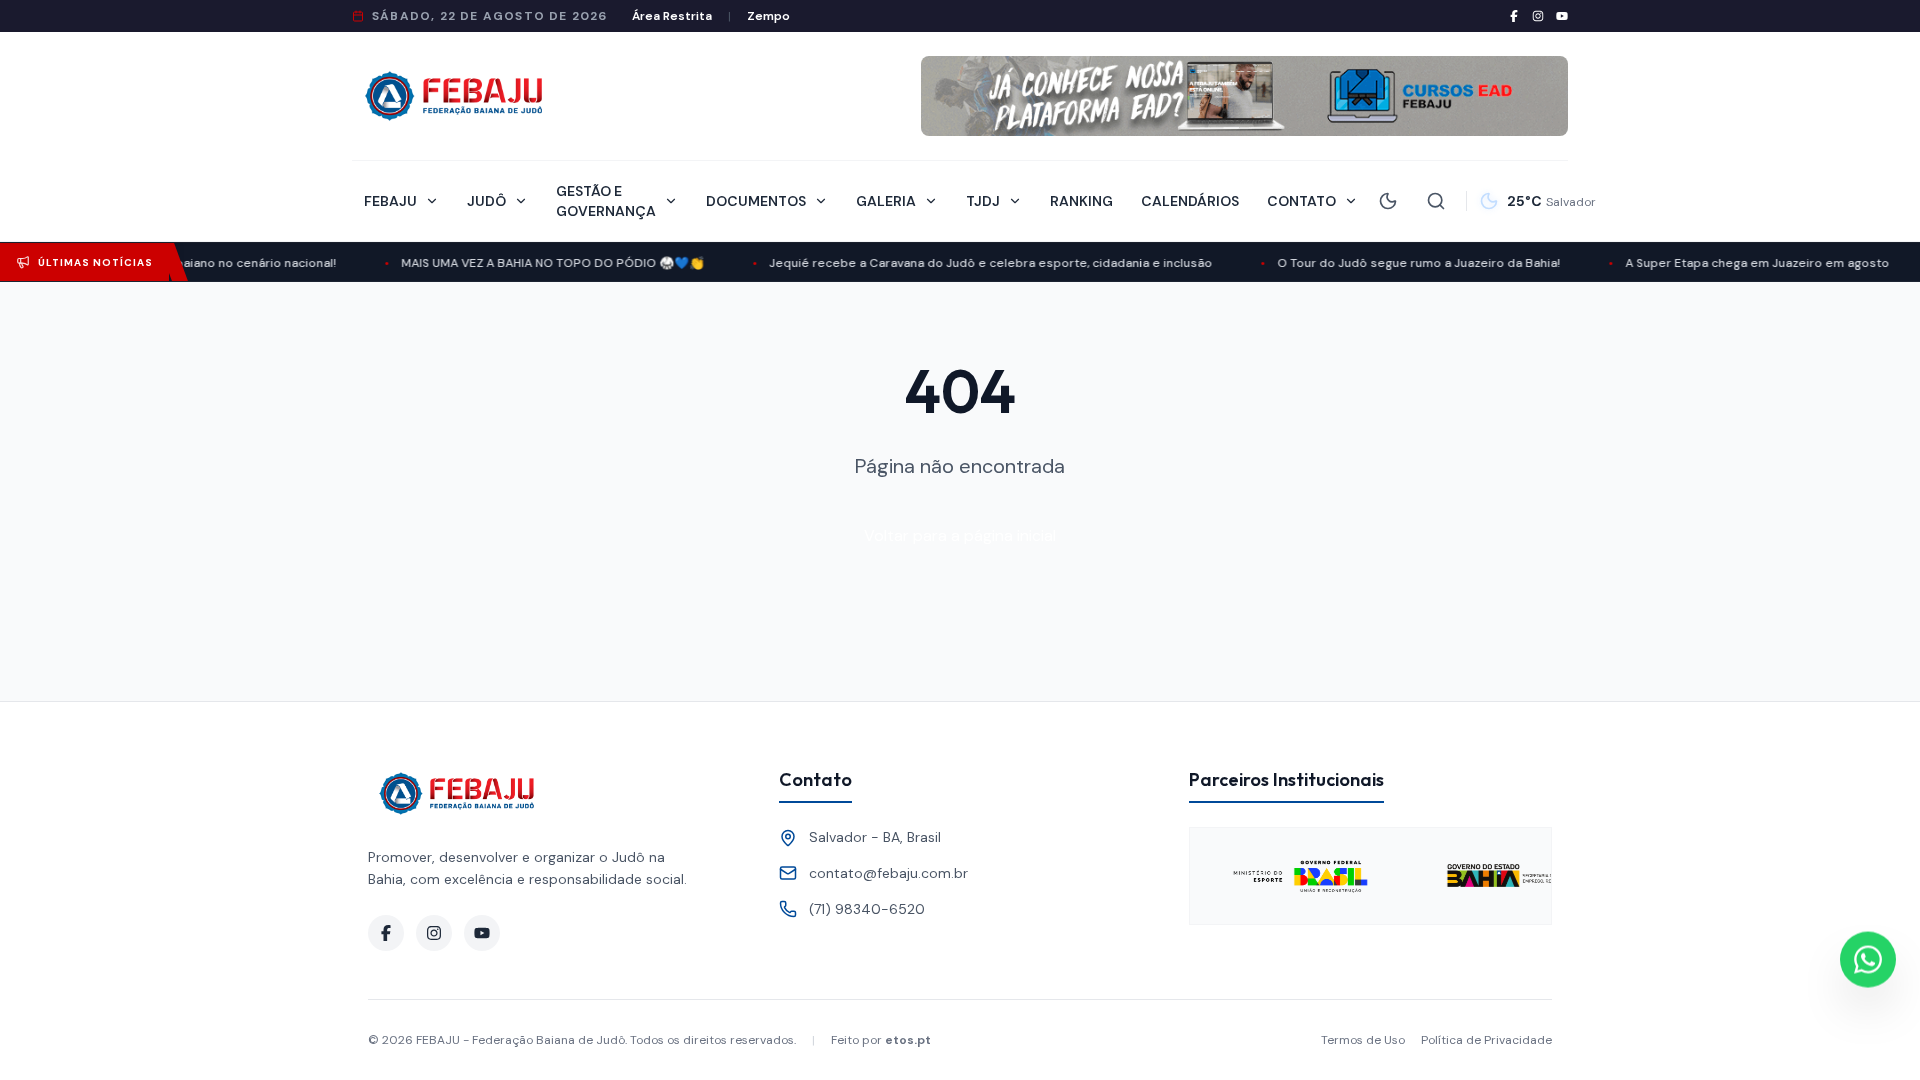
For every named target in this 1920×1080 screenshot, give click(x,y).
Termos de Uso (1363, 1040)
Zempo (768, 16)
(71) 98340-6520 (867, 909)
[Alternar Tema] (1388, 201)
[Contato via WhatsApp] (1868, 959)
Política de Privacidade (1486, 1040)
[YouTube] (1562, 16)
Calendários (1190, 201)
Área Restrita (672, 16)
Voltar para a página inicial (960, 535)
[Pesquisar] (1436, 201)
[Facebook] (1514, 16)
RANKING (1081, 201)
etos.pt (908, 1040)
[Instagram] (1538, 16)
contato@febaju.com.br (888, 873)
